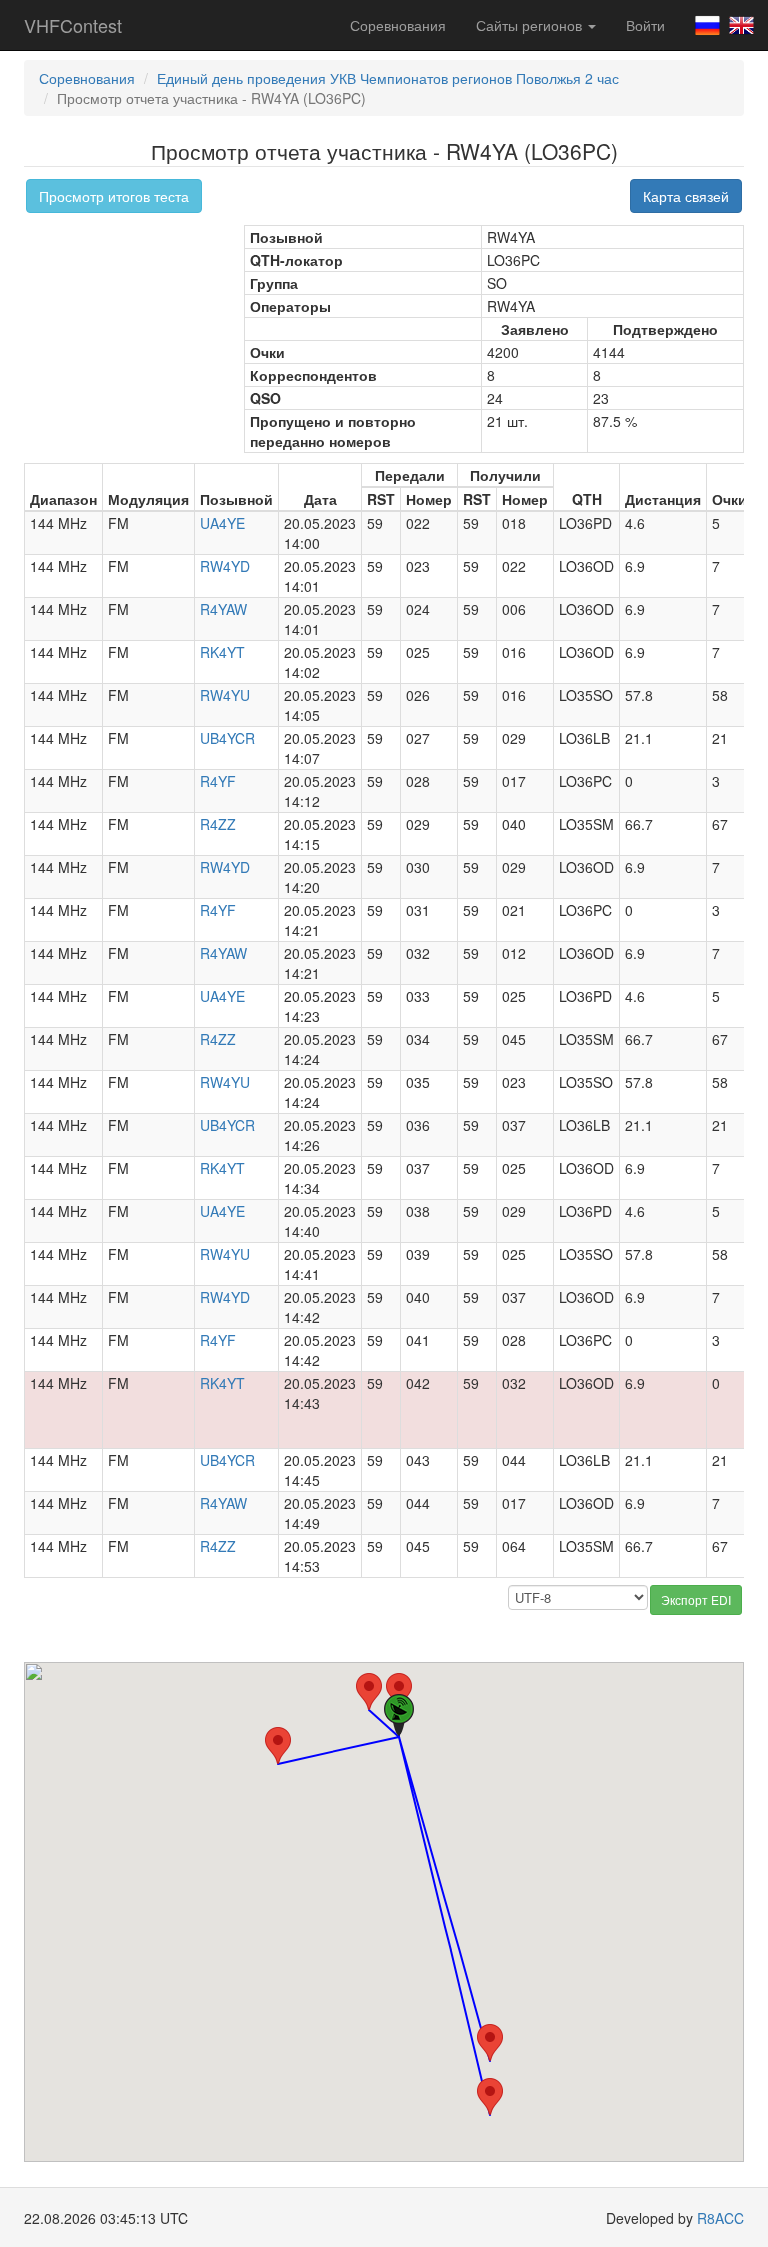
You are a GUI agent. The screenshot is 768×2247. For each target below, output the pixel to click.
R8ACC (720, 2218)
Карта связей (686, 196)
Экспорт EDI (696, 1599)
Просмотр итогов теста (114, 196)
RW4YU (225, 695)
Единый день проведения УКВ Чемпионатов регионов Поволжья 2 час (388, 78)
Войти (645, 25)
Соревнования (398, 25)
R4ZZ (218, 824)
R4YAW (223, 609)
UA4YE (222, 523)
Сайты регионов (531, 25)
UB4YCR (227, 738)
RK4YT (222, 652)
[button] (369, 1691)
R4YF (218, 781)
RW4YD (225, 566)
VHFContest (73, 25)
